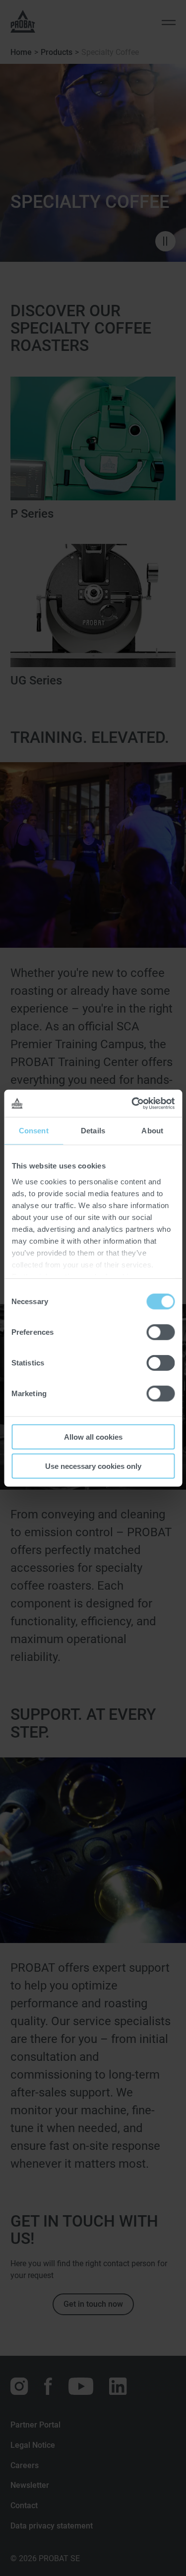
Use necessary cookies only (93, 1466)
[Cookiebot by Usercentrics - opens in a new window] (132, 1103)
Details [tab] (93, 1131)
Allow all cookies (93, 1437)
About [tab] (152, 1131)
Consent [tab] (34, 1131)
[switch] (160, 1332)
